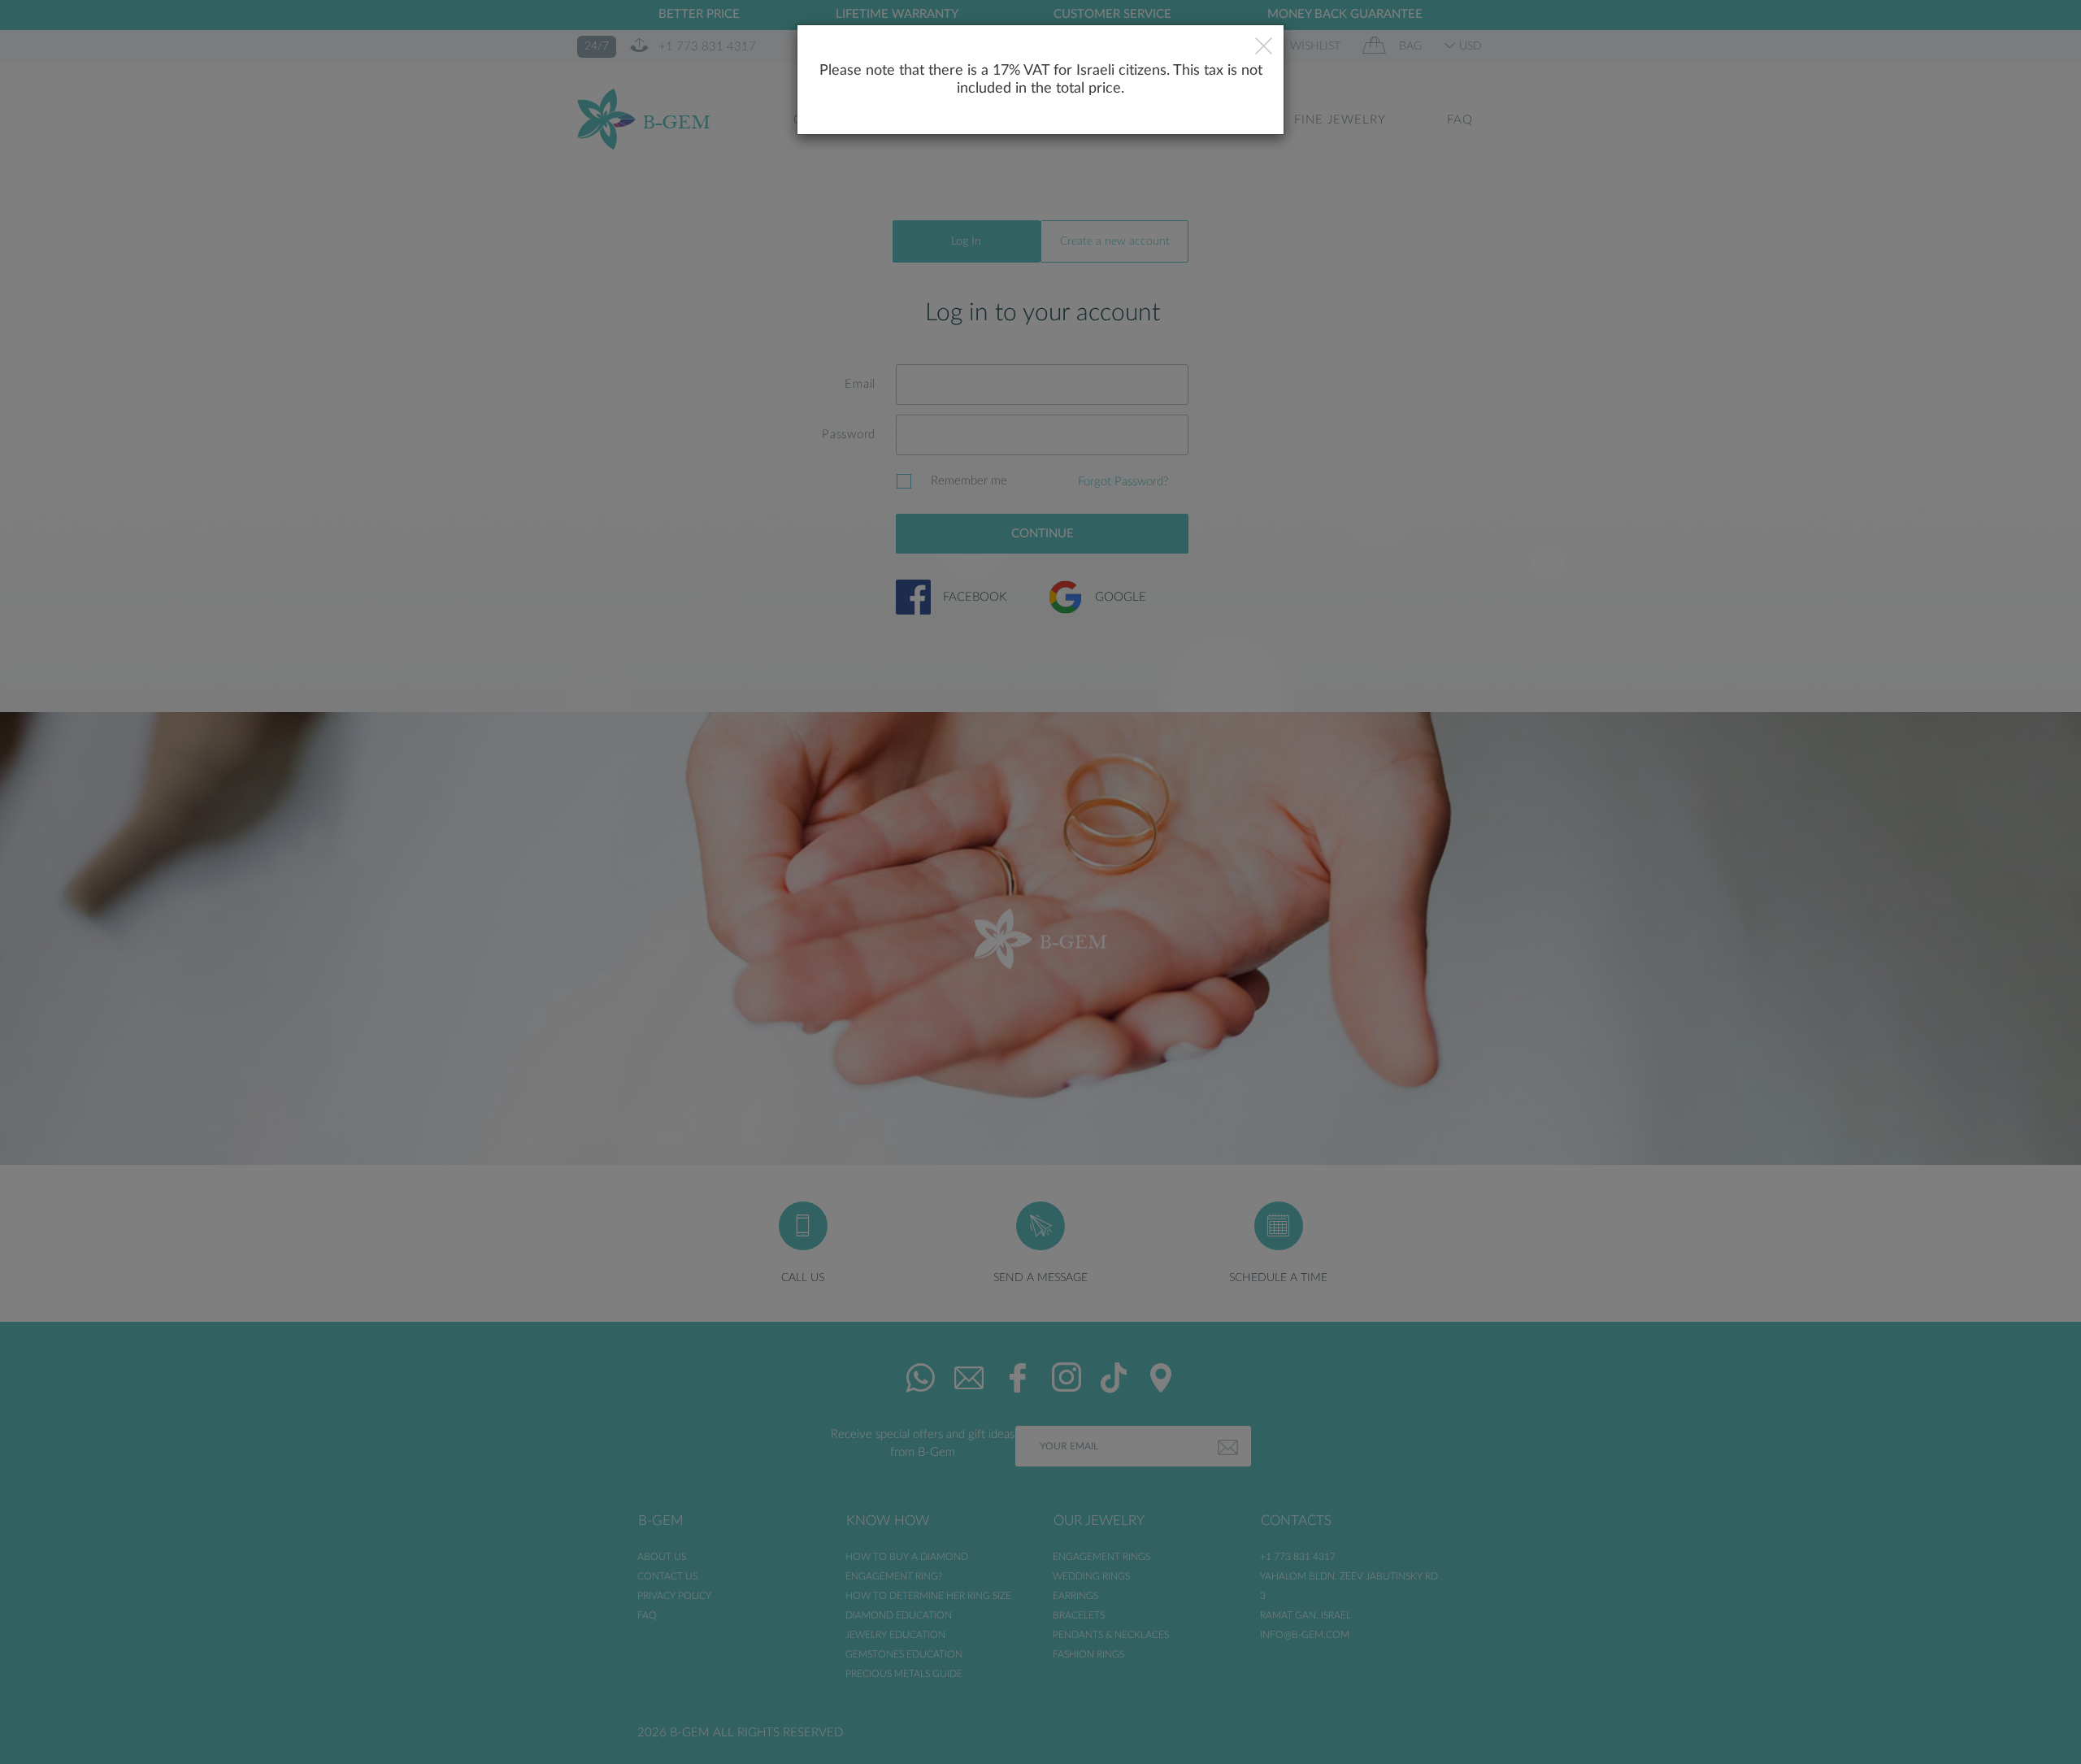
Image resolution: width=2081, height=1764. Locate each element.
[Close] (1264, 48)
